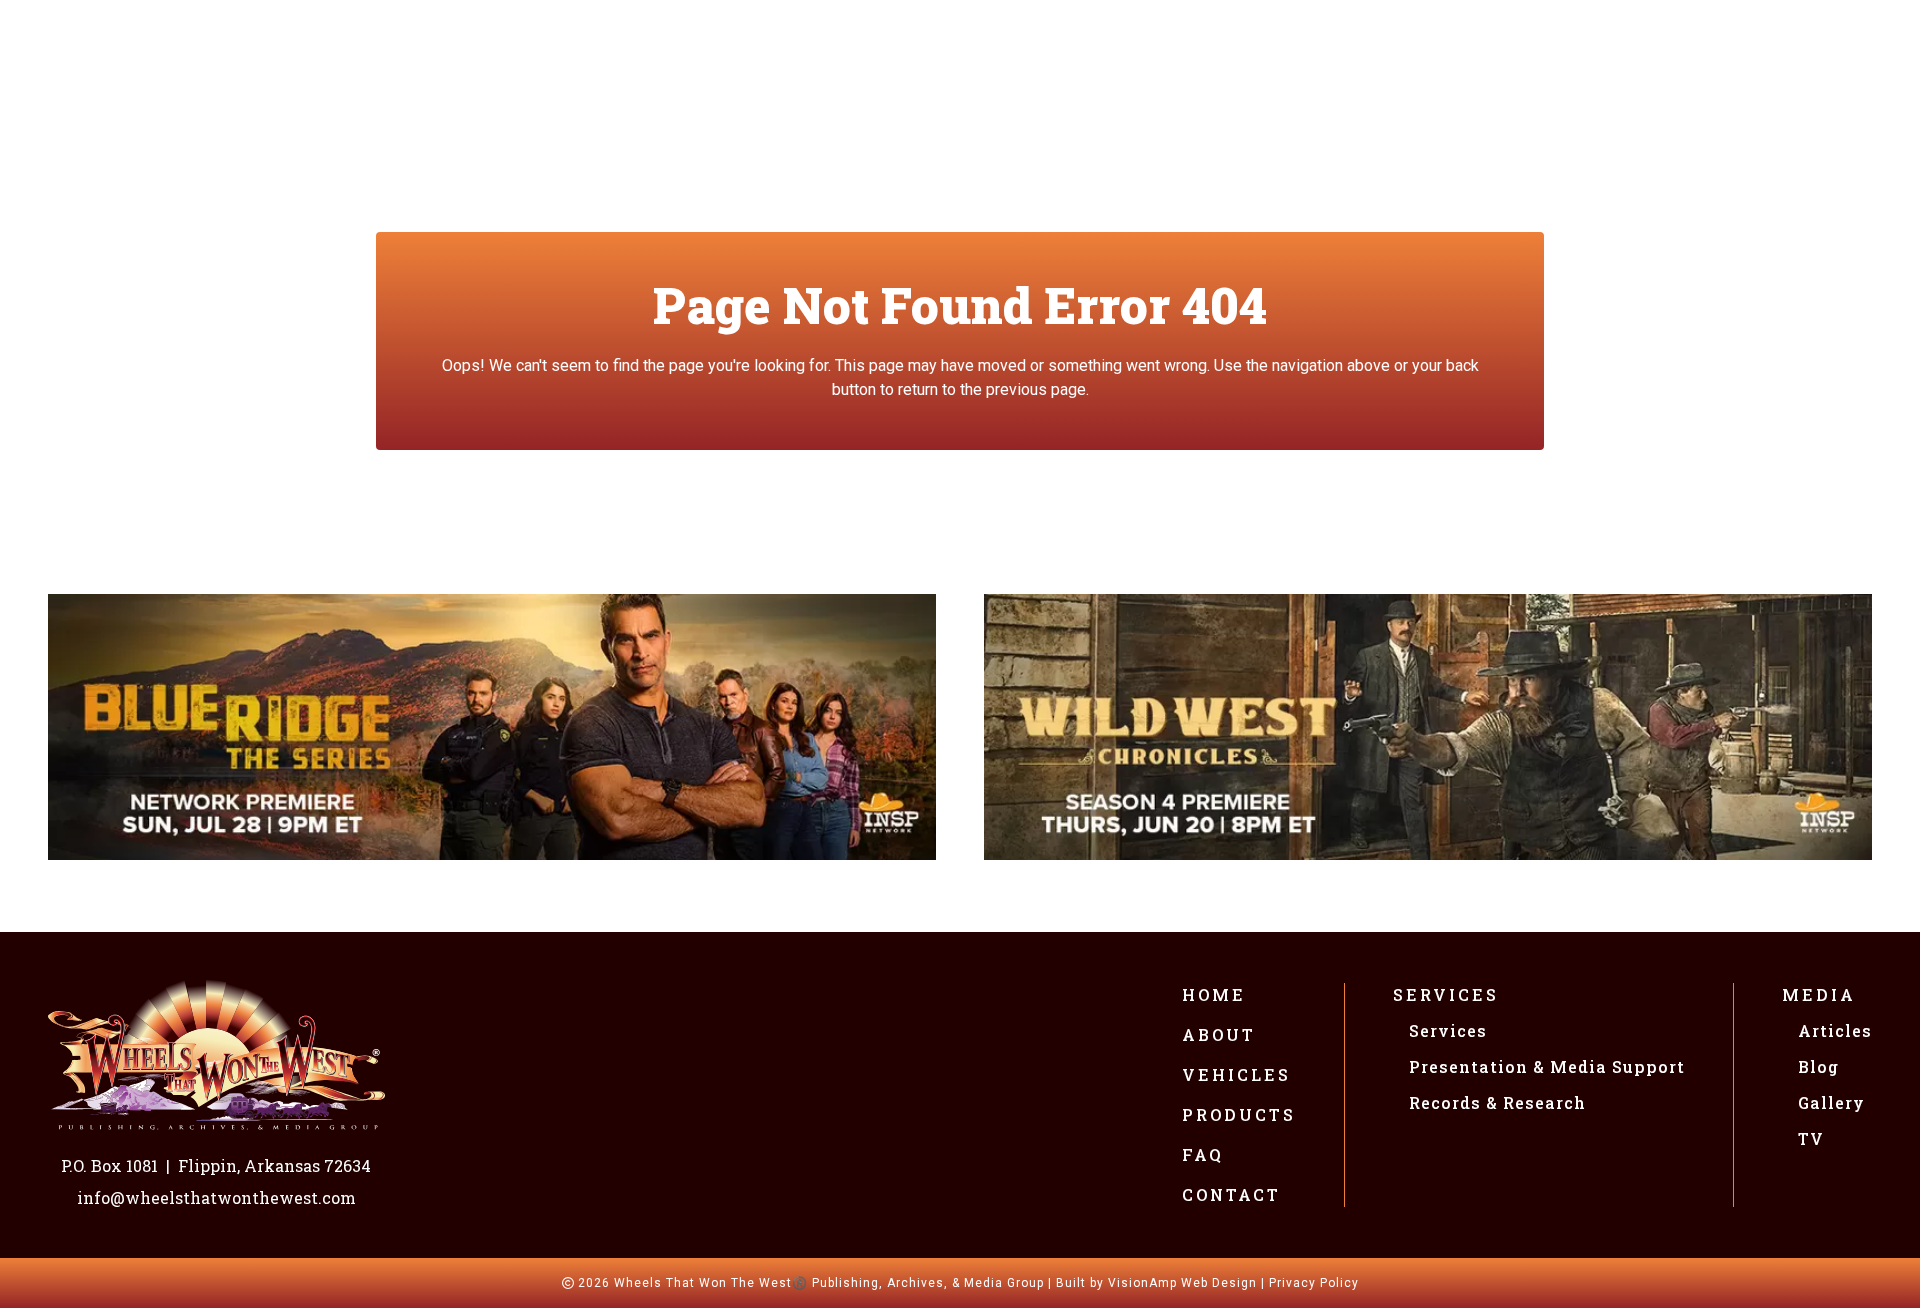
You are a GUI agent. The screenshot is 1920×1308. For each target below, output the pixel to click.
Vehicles (1236, 1074)
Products (1239, 1114)
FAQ (1203, 1154)
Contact (1231, 1194)
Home (1214, 994)
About (1219, 1034)
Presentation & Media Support (1547, 1066)
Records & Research (1497, 1102)
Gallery (1831, 1102)
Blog (1818, 1066)
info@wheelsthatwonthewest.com (216, 1197)
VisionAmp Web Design (1182, 1283)
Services (1446, 994)
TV (1811, 1138)
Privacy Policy (1314, 1283)
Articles (1835, 1030)
